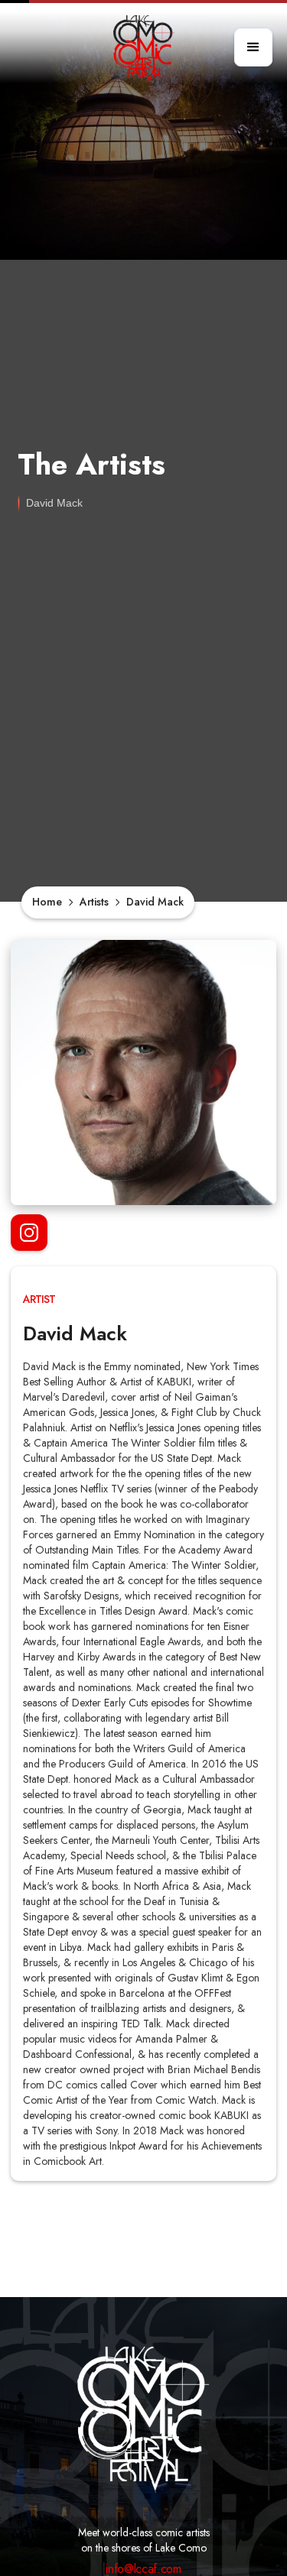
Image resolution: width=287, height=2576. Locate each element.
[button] (253, 47)
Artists (94, 902)
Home (47, 902)
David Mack (155, 902)
